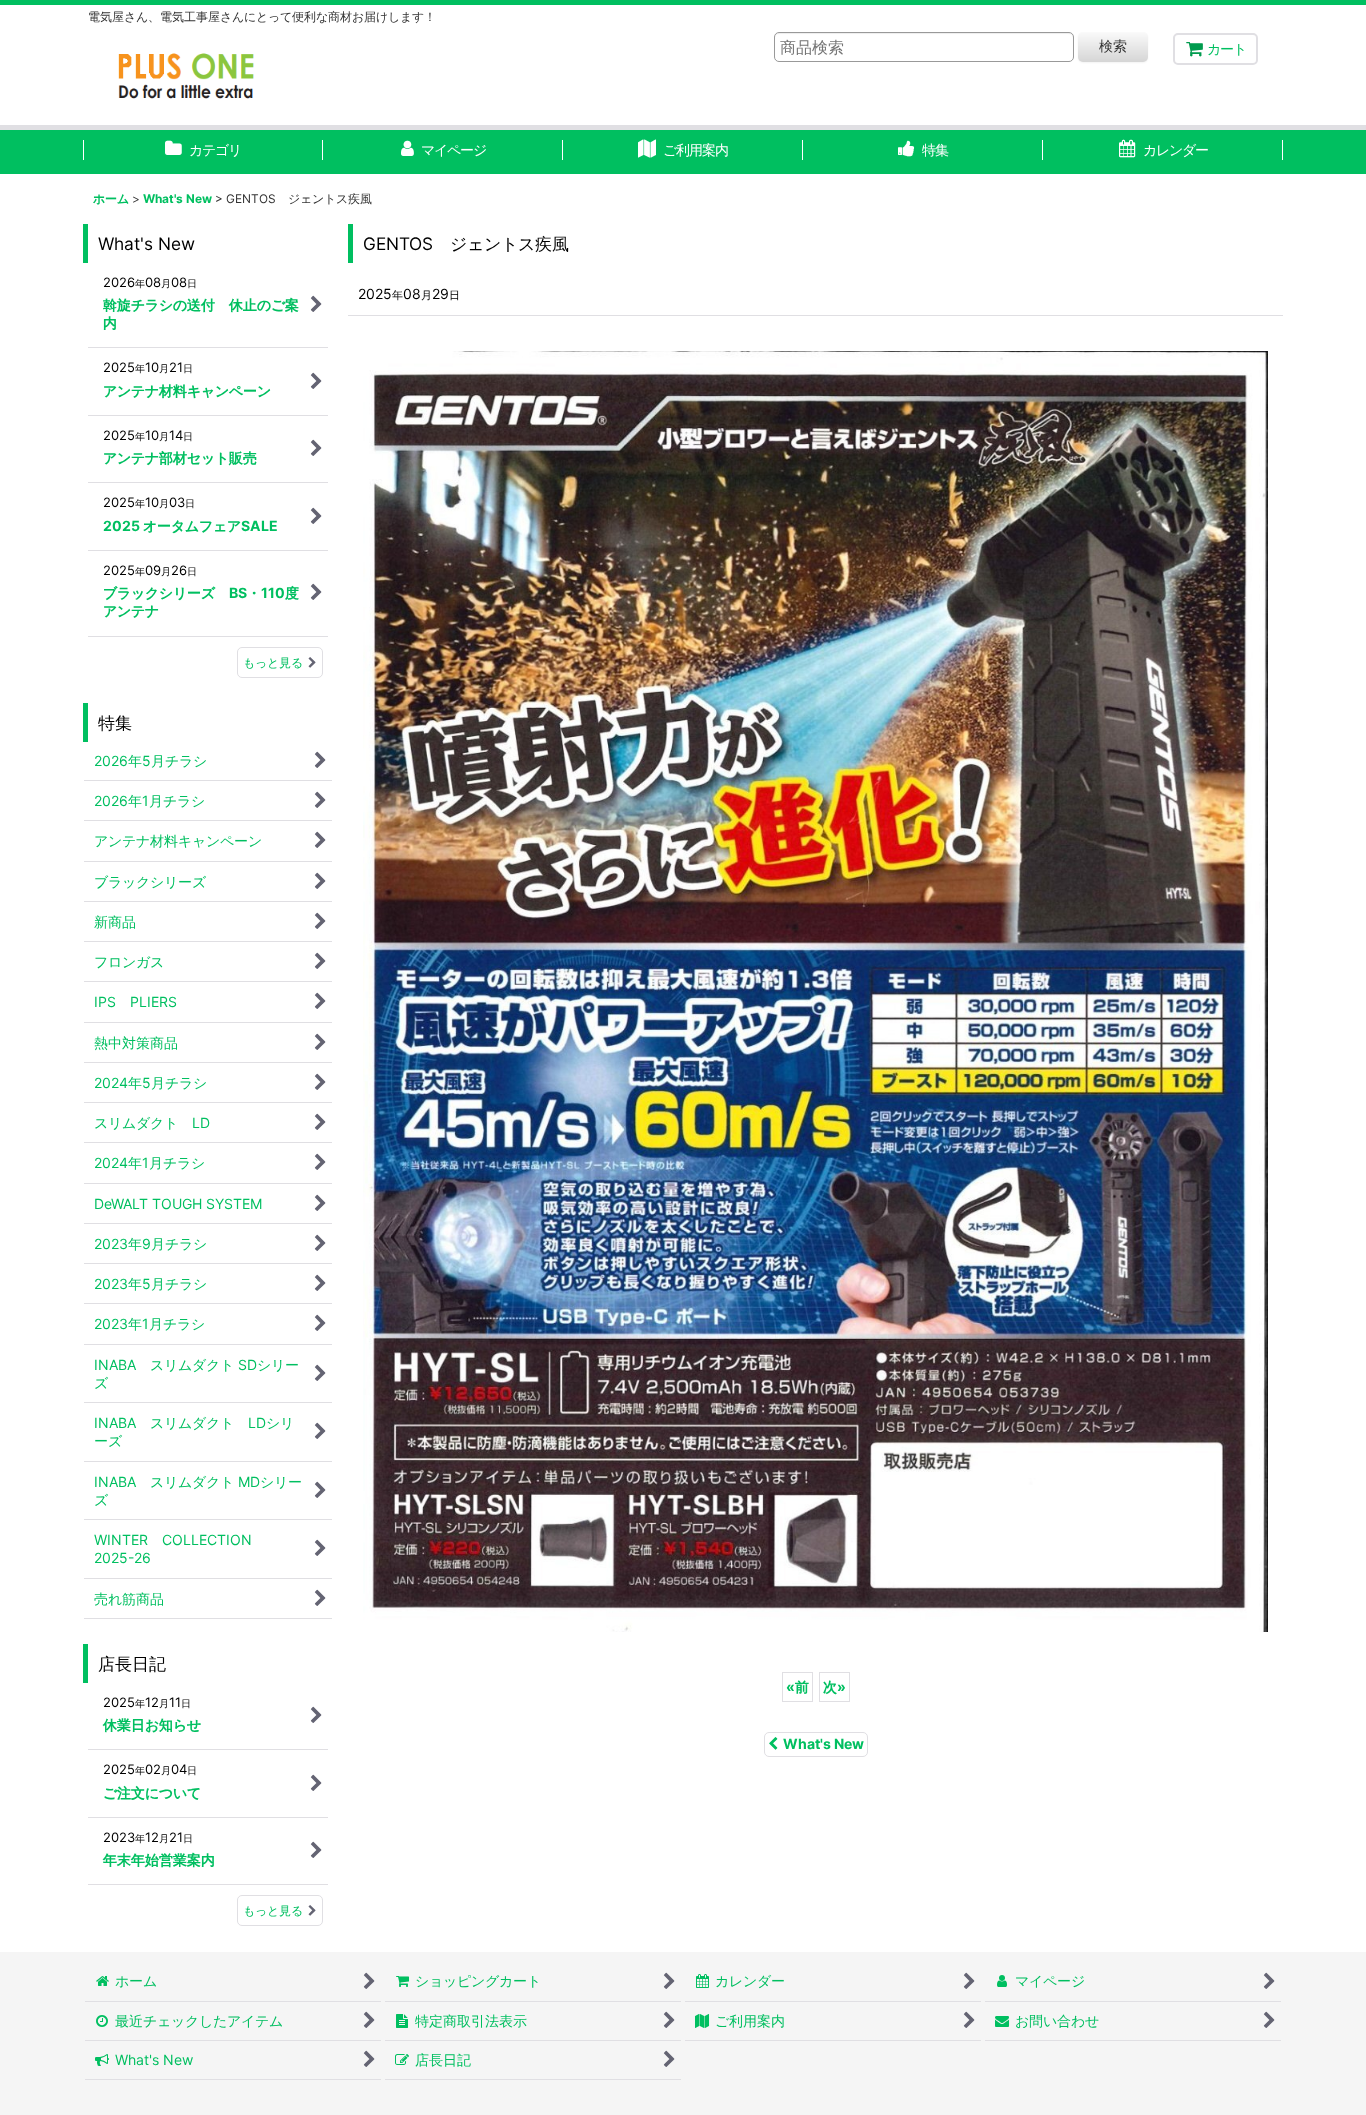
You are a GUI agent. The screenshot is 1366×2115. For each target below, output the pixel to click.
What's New (823, 1743)
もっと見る (273, 662)
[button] (923, 152)
